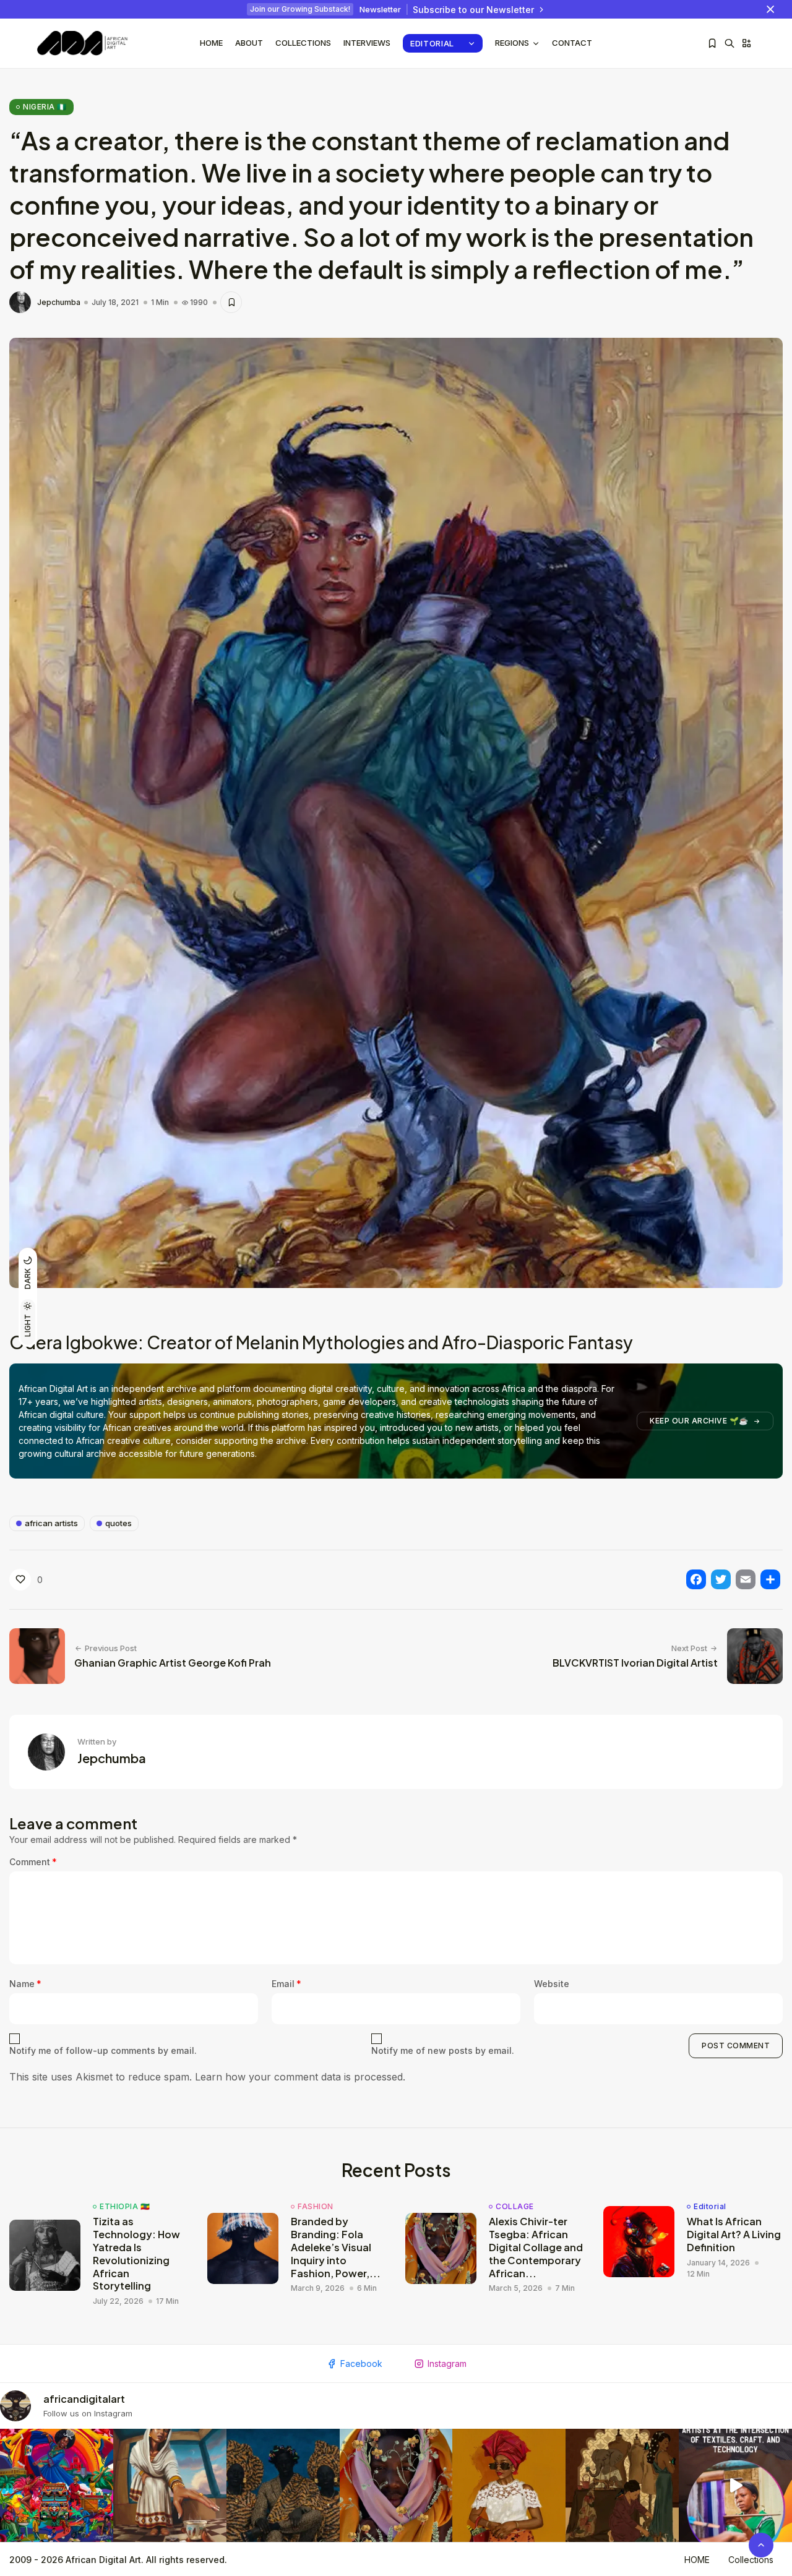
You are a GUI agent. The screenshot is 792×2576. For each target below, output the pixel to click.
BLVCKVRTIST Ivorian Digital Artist (635, 1663)
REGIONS (512, 43)
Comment (33, 1862)
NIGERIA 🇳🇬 (45, 107)
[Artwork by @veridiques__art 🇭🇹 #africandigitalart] (57, 2485)
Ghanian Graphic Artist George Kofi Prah (173, 1663)
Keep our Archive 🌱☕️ (699, 1421)
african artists (51, 1523)
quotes (118, 1523)
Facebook (361, 2363)
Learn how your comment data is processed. (300, 2077)
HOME (697, 2560)
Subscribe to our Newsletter (473, 10)
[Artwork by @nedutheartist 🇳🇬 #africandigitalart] (509, 2485)
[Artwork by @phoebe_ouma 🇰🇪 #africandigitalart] (622, 2485)
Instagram (447, 2363)
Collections (303, 43)
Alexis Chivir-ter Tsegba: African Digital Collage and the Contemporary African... (536, 2247)
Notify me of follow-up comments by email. (103, 2050)
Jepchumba (59, 303)
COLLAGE (515, 2207)
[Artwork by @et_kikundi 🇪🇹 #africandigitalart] (170, 2485)
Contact (572, 43)
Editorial (432, 43)
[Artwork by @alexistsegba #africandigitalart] (396, 2485)
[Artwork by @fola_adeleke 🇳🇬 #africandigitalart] (283, 2485)
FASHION (316, 2207)
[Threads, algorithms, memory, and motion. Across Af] (735, 2485)
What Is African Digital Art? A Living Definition (734, 2234)
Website (552, 1984)
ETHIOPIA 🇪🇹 (125, 2207)
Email (286, 1984)
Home (211, 43)
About (249, 43)
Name (25, 1984)
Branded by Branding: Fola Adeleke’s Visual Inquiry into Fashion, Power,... (336, 2247)
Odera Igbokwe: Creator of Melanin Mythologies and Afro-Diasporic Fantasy (321, 1342)
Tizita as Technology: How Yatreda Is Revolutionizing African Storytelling (136, 2253)
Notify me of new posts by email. (443, 2050)
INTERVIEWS (367, 43)
